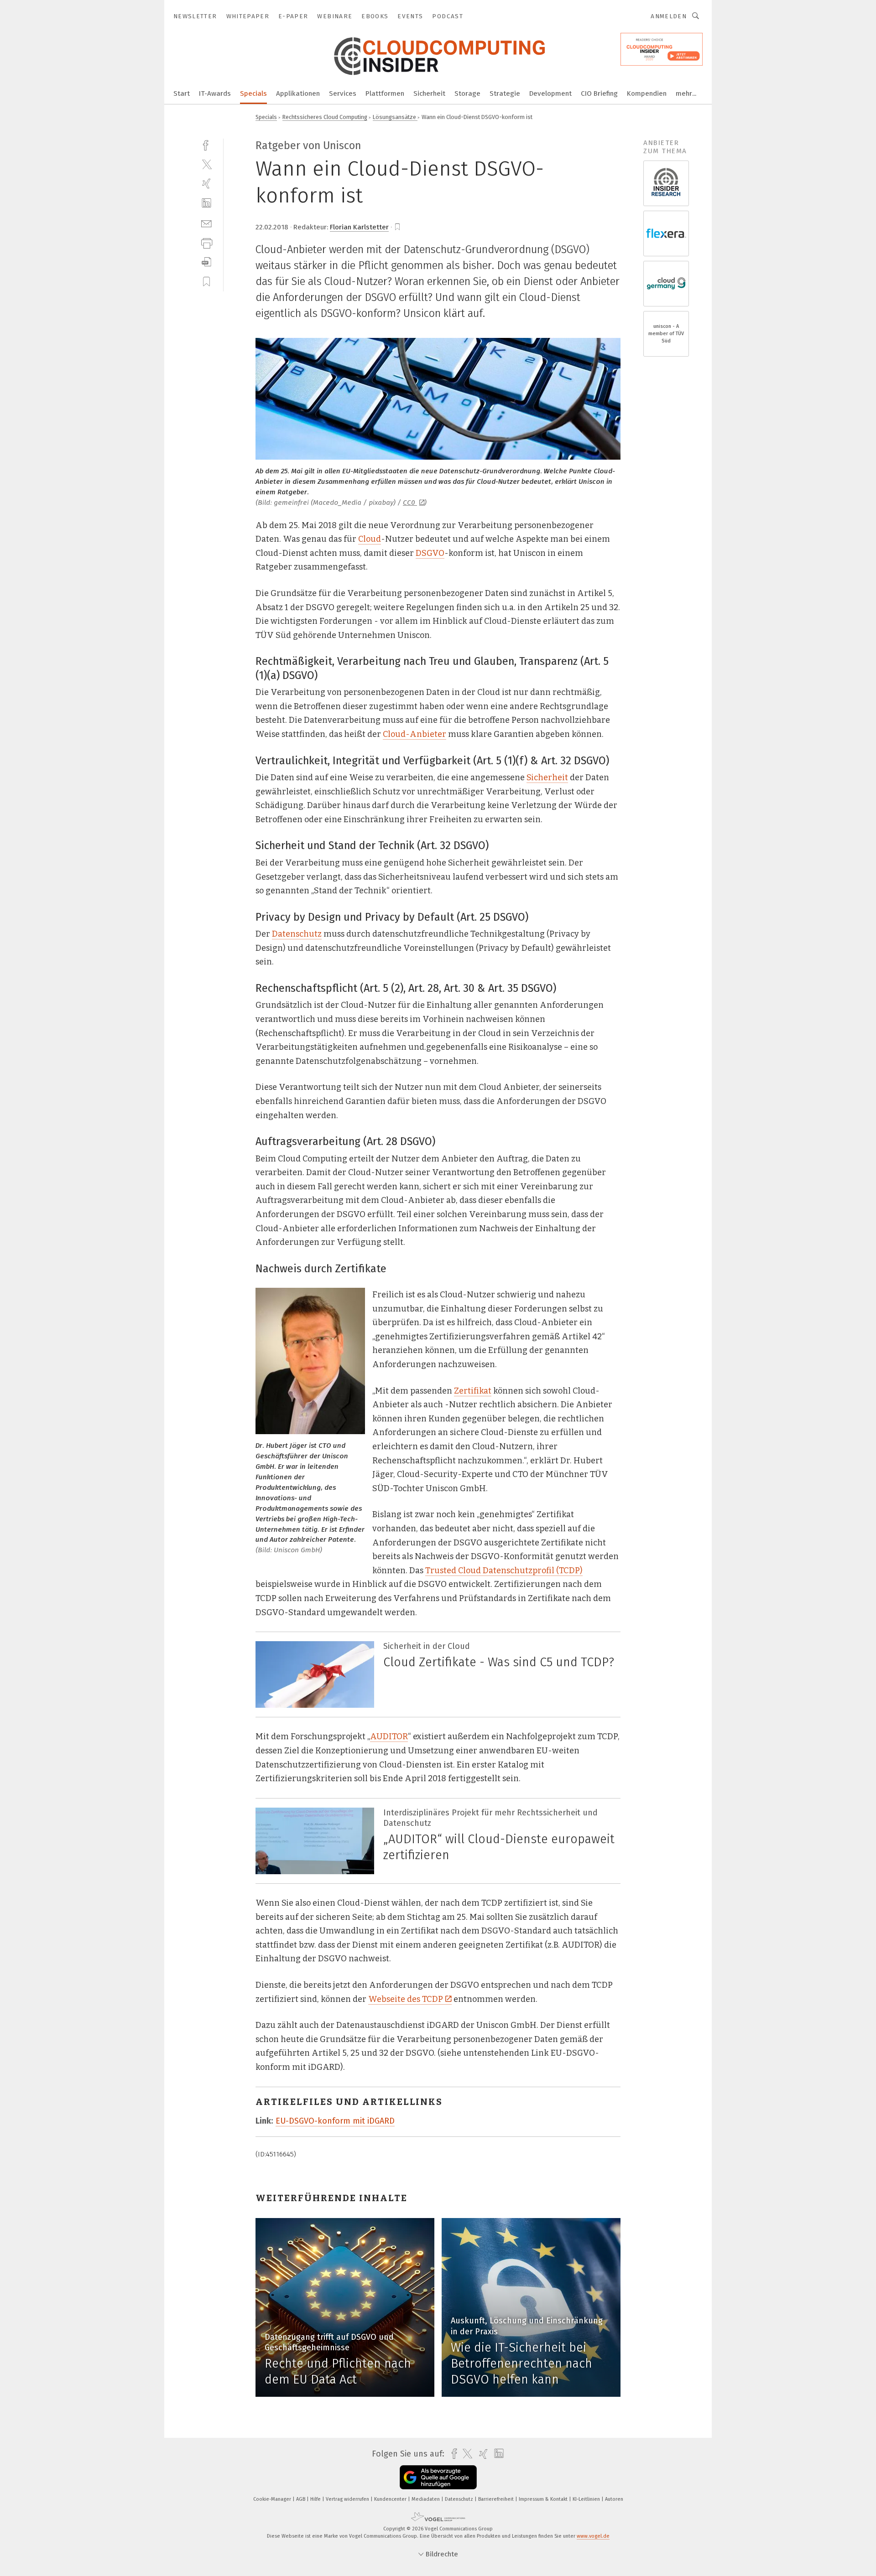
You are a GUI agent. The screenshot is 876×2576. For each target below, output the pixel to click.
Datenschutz (297, 934)
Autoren (614, 2499)
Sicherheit (429, 93)
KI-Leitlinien (587, 2499)
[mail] (206, 223)
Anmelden (669, 16)
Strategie (505, 93)
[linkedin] (206, 203)
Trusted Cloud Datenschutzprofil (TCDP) (504, 1570)
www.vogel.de (593, 2536)
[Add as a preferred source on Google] (438, 2477)
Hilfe (316, 2499)
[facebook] (206, 144)
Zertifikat (473, 1391)
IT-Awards (215, 93)
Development (550, 93)
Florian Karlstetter (359, 227)
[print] (206, 242)
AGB (301, 2499)
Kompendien (647, 93)
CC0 (410, 503)
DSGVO (430, 553)
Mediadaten (426, 2499)
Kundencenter (391, 2499)
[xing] (206, 184)
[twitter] (206, 164)
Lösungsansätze (395, 117)
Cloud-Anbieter (415, 734)
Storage (467, 93)
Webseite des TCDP (406, 1999)
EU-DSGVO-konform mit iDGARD (335, 2121)
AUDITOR (389, 1736)
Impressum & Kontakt (544, 2499)
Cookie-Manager (273, 2499)
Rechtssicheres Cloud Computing (325, 117)
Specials (253, 93)
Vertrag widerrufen (348, 2499)
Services (343, 93)
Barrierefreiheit (497, 2499)
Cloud (370, 539)
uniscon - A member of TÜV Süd (666, 334)
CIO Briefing (599, 93)
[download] (206, 262)
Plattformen (385, 93)
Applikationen (298, 93)
